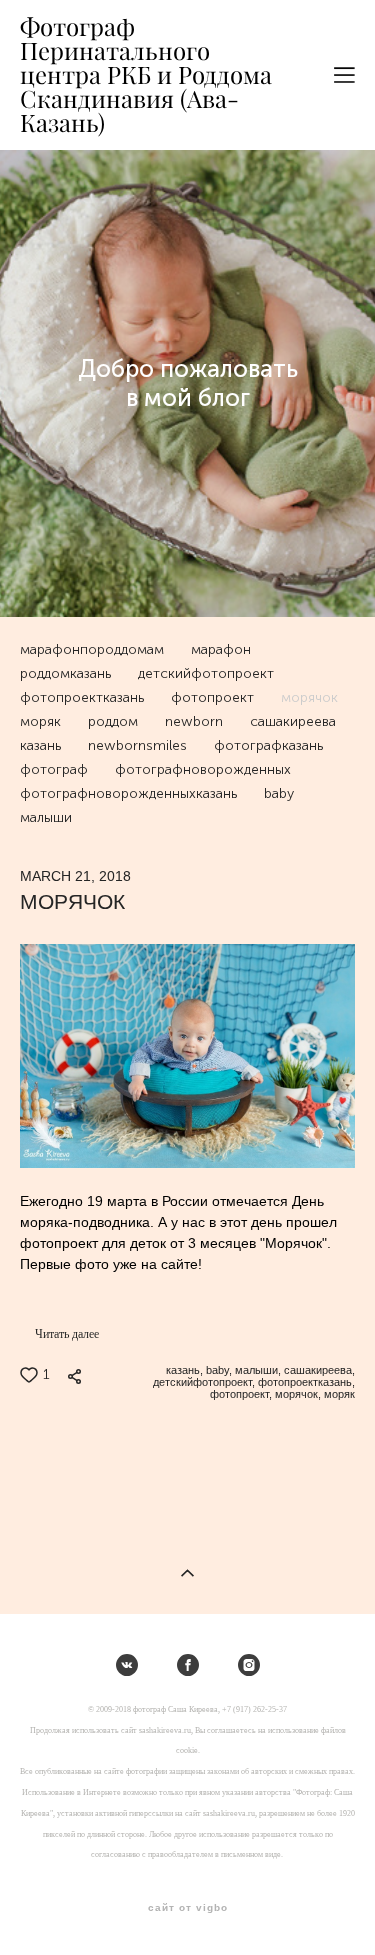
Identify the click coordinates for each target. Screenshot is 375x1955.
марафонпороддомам (93, 649)
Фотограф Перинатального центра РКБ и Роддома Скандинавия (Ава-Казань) (146, 75)
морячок (309, 697)
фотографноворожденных (203, 769)
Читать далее (67, 1334)
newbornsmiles (139, 745)
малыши (46, 817)
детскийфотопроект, (202, 1382)
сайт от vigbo (188, 1908)
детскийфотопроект (206, 673)
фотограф (55, 769)
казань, (183, 1370)
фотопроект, (239, 1394)
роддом (114, 721)
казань (42, 745)
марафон (221, 649)
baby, (217, 1370)
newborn (195, 721)
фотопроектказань (83, 697)
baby (279, 793)
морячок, (296, 1394)
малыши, (256, 1370)
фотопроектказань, (305, 1382)
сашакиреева (293, 721)
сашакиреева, (318, 1370)
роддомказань (67, 673)
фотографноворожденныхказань (130, 793)
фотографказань (268, 745)
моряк (42, 721)
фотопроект (214, 697)
